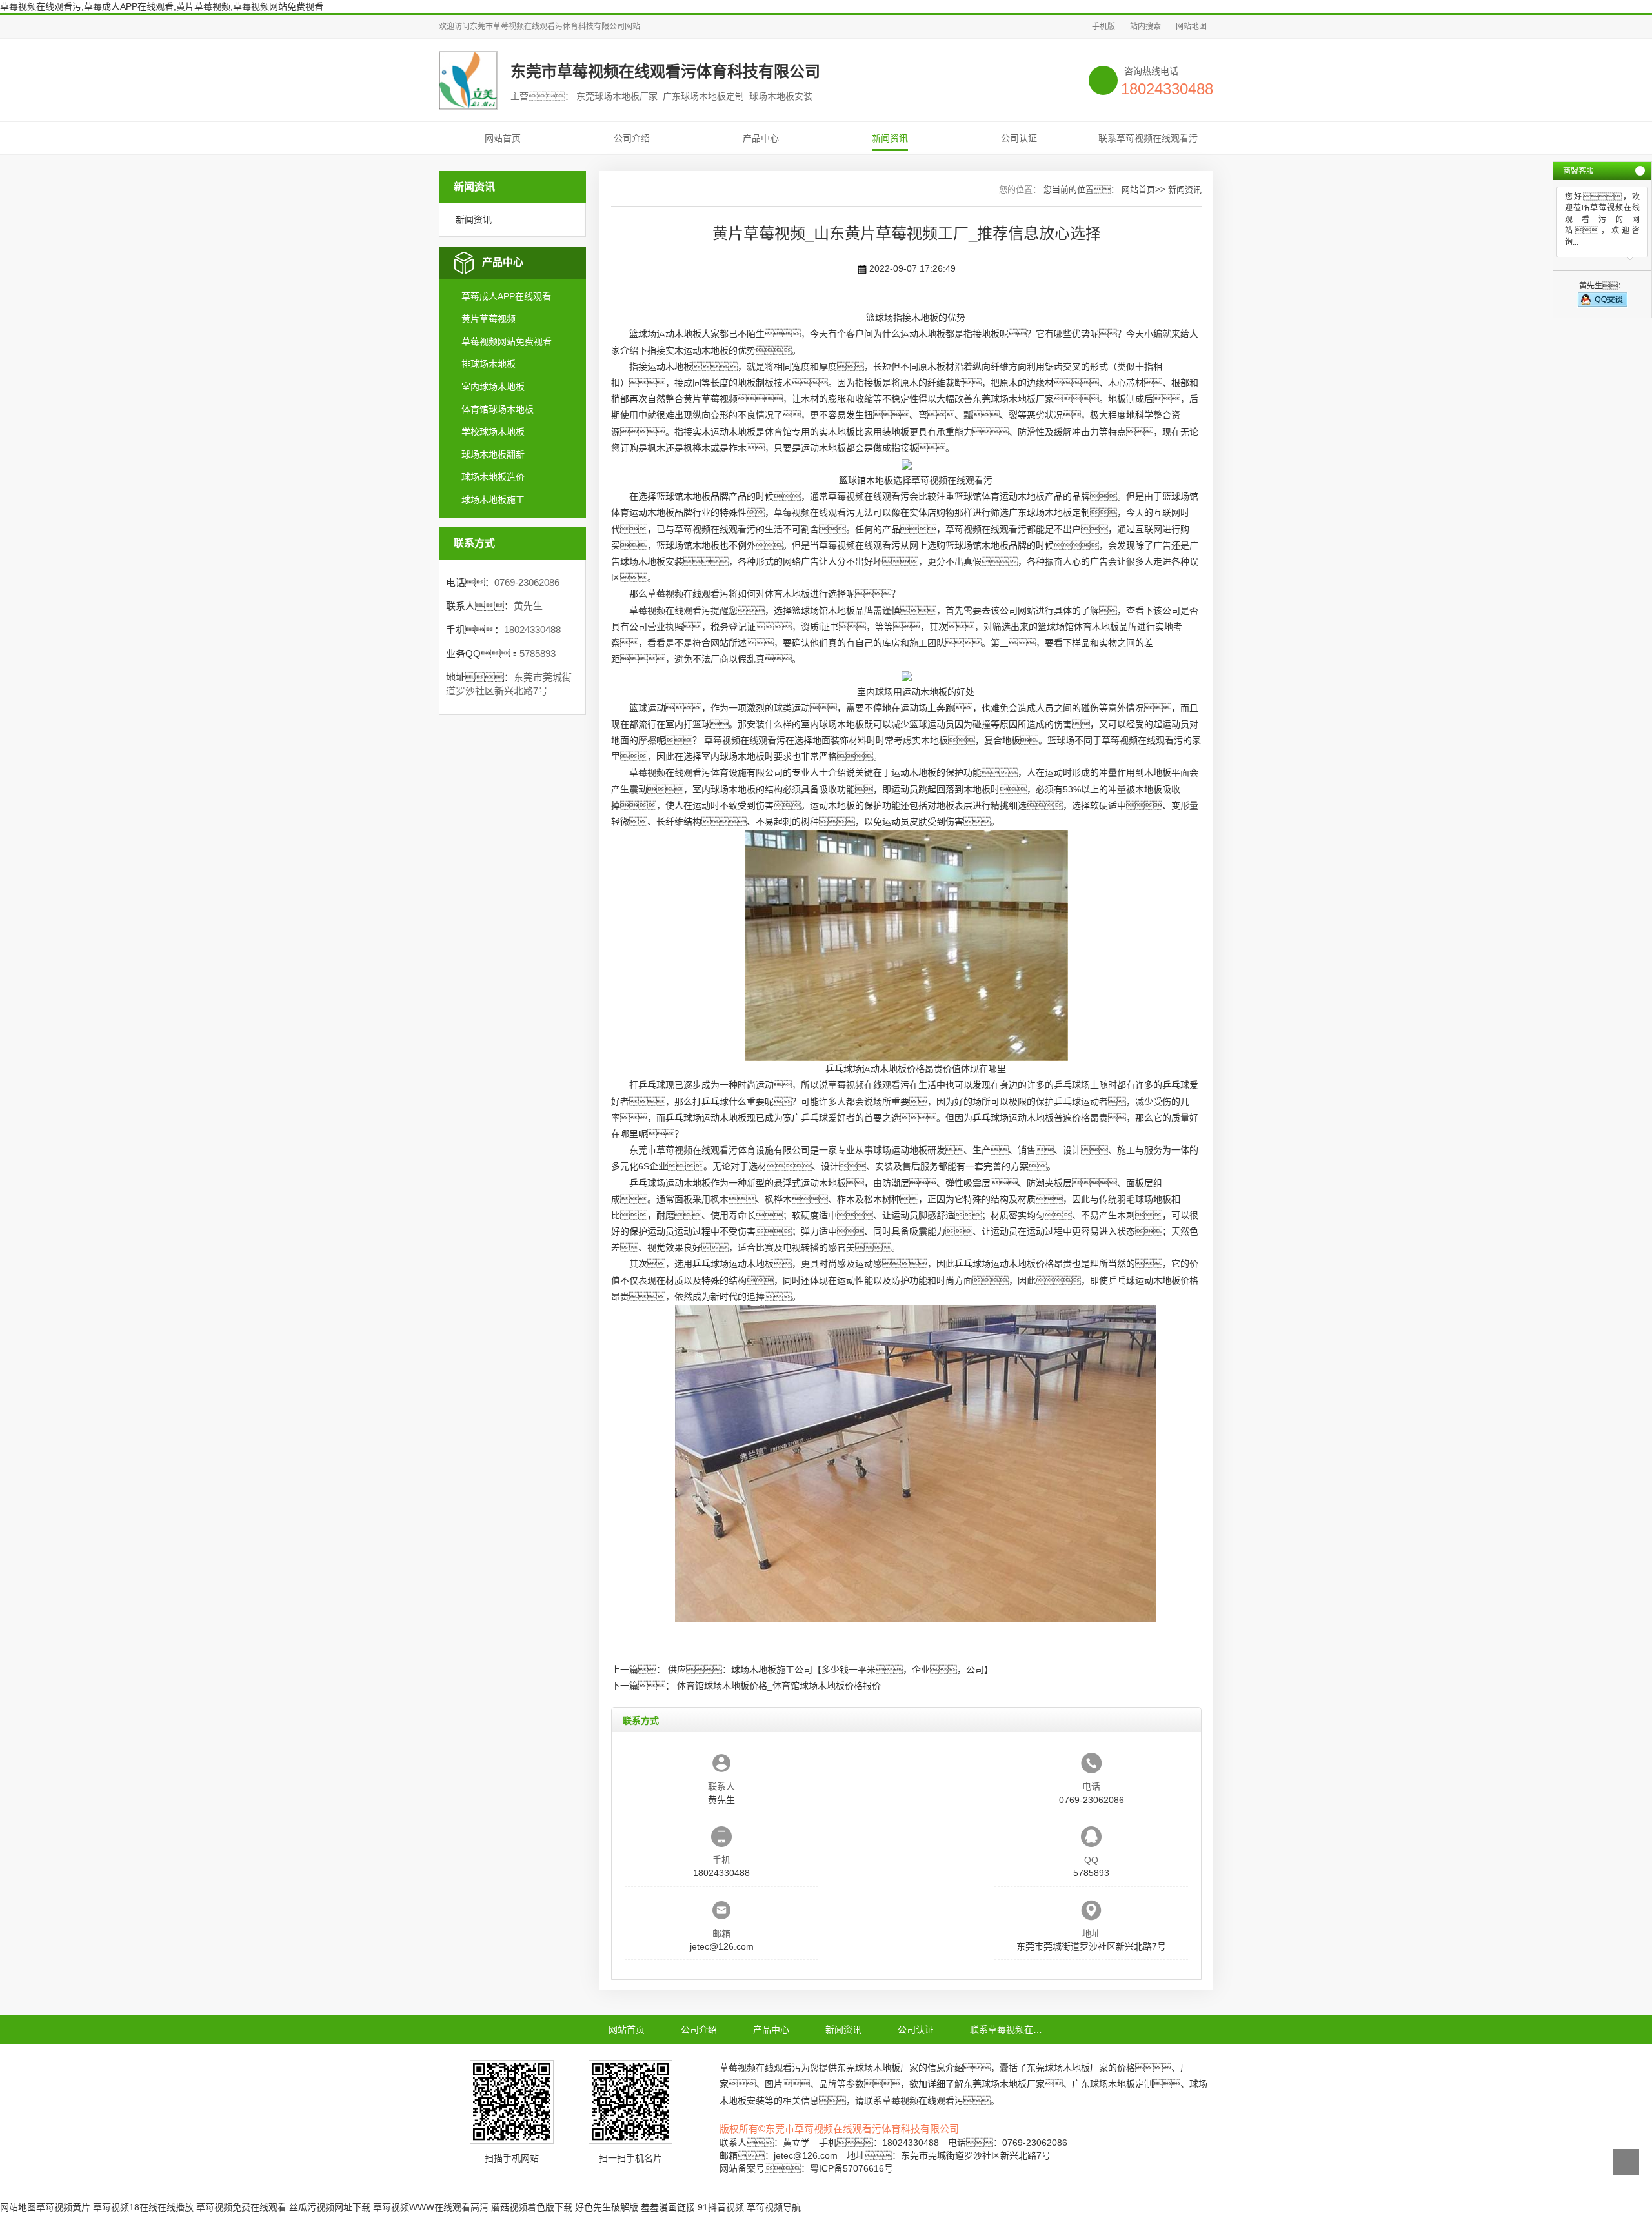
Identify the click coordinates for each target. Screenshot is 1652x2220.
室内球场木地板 (493, 387)
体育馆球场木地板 (498, 409)
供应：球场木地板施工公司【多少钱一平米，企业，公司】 (831, 1670)
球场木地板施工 (493, 499)
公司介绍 (632, 138)
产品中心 (761, 138)
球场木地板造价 (493, 477)
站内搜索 (1145, 26)
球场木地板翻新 (493, 454)
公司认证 (1019, 138)
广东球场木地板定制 (1049, 512)
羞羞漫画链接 (668, 2207)
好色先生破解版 (607, 2207)
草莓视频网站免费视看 (507, 341)
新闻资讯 (890, 138)
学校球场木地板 (493, 432)
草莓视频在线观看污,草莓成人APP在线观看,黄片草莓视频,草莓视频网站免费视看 (162, 6)
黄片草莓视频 (489, 319)
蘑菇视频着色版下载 (532, 2207)
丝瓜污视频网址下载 (330, 2207)
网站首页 (503, 138)
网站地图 (1191, 26)
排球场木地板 (489, 364)
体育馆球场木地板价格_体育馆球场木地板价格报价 (779, 1686)
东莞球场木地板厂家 (1013, 399)
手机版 (1103, 26)
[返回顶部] (1626, 2162)
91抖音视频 (721, 2207)
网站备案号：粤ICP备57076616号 (806, 2168)
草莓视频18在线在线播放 (143, 2207)
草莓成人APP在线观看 (506, 296)
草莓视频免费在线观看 (241, 2207)
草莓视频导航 (774, 2207)
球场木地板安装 (652, 561)
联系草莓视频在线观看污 (1148, 138)
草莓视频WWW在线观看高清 (431, 2207)
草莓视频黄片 (63, 2207)
